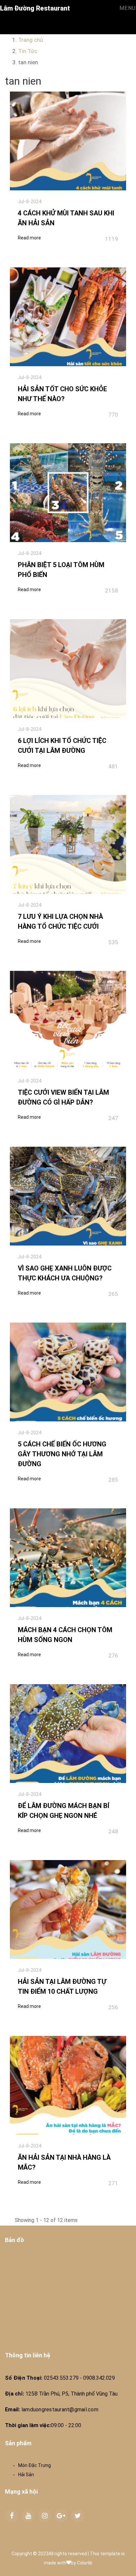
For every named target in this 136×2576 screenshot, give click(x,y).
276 (113, 1656)
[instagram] (45, 2516)
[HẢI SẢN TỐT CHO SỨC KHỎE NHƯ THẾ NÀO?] (68, 317)
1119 (112, 239)
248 (113, 1831)
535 (113, 942)
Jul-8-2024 (30, 202)
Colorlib (85, 2563)
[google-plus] (61, 2516)
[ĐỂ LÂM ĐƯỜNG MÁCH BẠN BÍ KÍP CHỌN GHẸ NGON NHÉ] (68, 1734)
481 (113, 766)
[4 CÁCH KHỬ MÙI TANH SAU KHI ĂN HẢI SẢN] (68, 141)
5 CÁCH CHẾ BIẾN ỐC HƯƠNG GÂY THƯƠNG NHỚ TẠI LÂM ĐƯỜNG (62, 1454)
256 (113, 2007)
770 (113, 415)
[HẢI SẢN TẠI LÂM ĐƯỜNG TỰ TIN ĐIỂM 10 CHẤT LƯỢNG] (68, 1909)
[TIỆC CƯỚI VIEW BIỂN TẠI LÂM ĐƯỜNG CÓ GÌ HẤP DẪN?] (68, 1020)
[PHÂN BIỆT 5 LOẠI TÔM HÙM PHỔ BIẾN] (68, 493)
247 (113, 1118)
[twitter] (78, 2516)
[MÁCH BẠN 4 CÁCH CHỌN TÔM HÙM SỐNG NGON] (68, 1558)
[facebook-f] (12, 2516)
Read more (29, 238)
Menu (128, 8)
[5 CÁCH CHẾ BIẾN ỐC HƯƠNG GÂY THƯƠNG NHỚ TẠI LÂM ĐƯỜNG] (68, 1372)
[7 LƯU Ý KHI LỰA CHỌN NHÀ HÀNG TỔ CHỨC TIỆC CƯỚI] (68, 844)
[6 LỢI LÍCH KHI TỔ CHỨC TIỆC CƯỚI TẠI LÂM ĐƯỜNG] (68, 669)
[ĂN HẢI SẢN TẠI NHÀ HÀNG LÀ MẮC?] (68, 2085)
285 (113, 1480)
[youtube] (28, 2516)
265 (113, 1294)
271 (113, 2183)
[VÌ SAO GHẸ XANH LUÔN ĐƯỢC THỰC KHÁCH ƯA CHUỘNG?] (68, 1196)
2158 (112, 590)
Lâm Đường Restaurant (35, 8)
